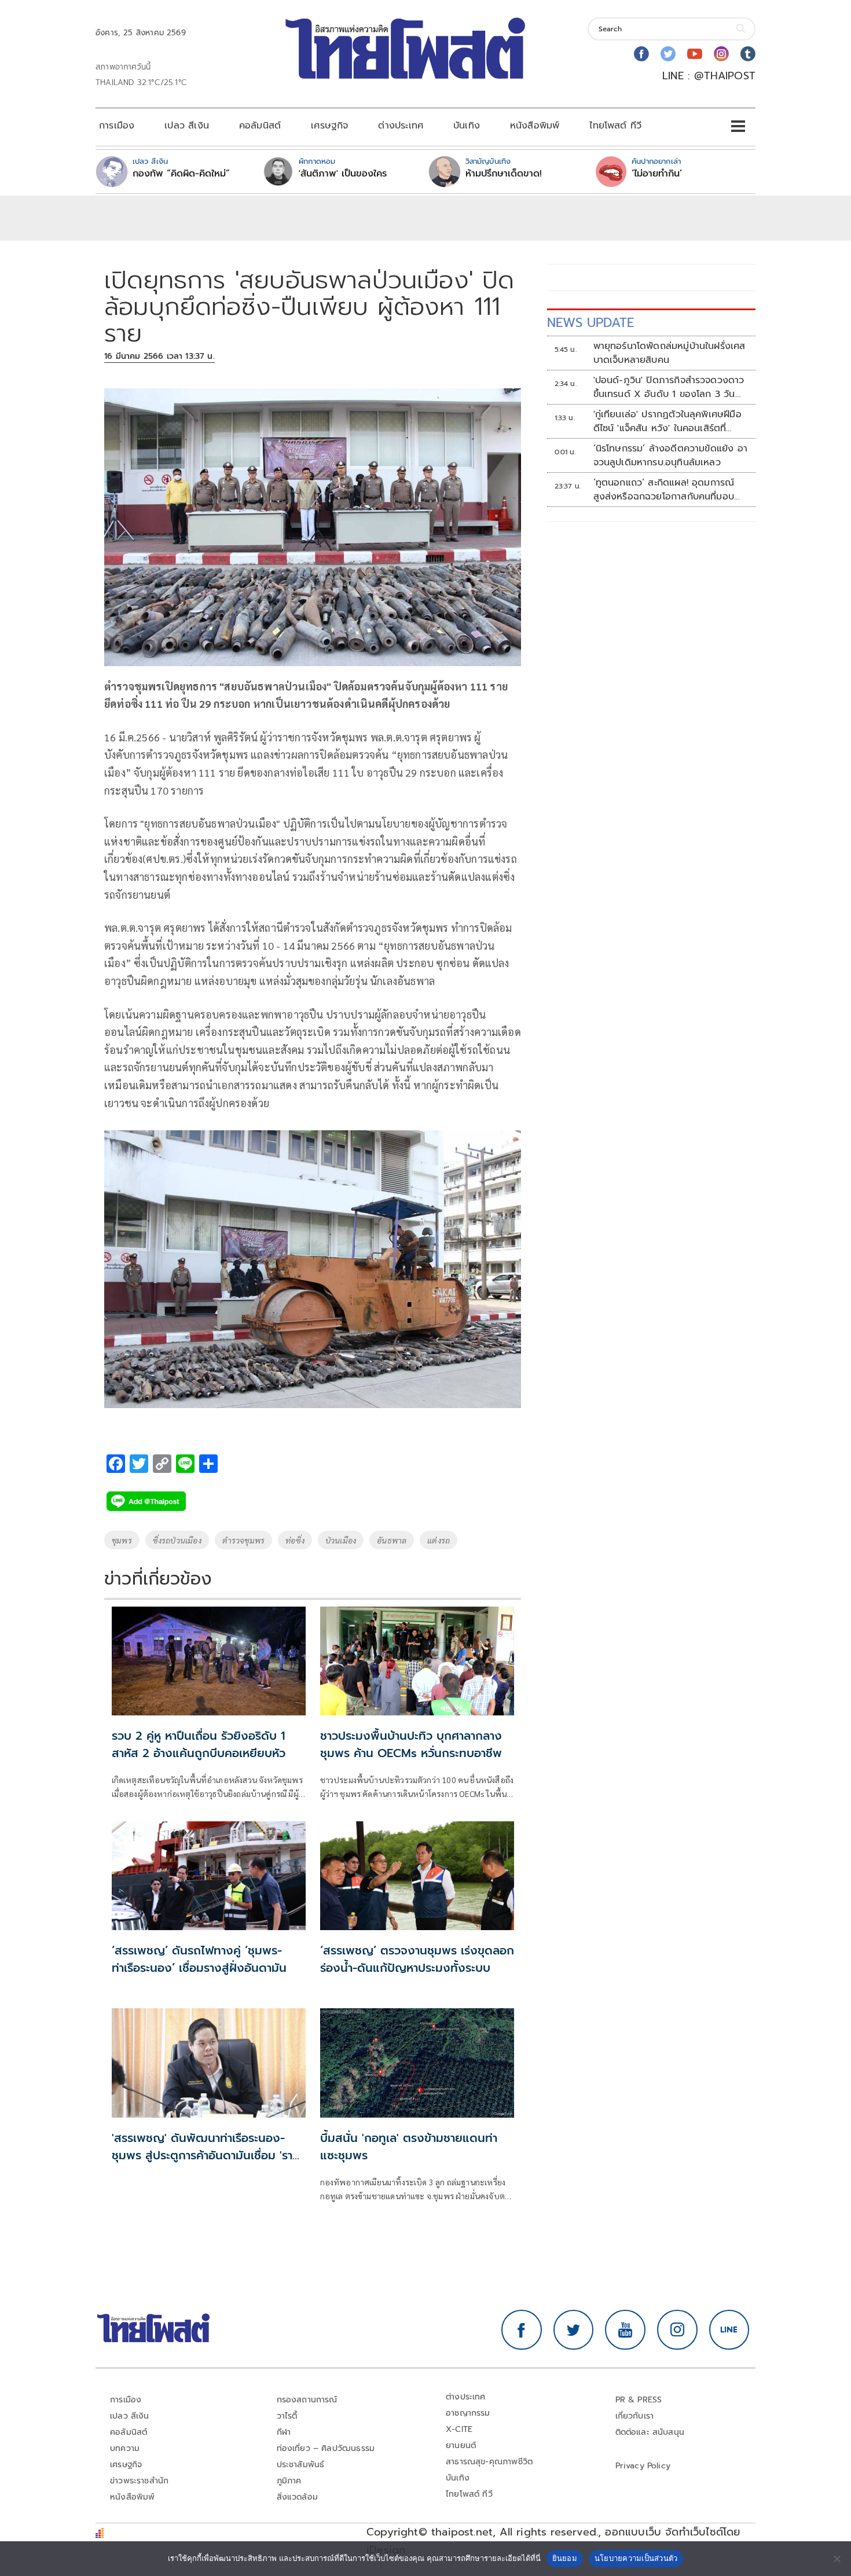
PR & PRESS (639, 2400)
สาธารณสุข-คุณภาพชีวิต (489, 2462)
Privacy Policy (643, 2466)
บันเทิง (467, 126)
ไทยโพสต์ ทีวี (615, 126)
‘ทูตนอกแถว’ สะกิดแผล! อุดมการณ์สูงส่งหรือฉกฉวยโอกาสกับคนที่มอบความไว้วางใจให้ (664, 490)
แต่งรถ (439, 1540)
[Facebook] (641, 54)
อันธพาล (392, 1540)
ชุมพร (122, 1540)
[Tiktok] (748, 54)
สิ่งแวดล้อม (297, 2497)
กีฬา (284, 2432)
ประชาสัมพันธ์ (301, 2465)
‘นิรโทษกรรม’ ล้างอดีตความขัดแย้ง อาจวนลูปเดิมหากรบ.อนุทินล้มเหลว (670, 455)
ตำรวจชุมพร (243, 1540)
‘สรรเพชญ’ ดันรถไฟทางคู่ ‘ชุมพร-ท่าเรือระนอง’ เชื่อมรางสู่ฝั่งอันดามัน (199, 1959)
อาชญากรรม (468, 2413)
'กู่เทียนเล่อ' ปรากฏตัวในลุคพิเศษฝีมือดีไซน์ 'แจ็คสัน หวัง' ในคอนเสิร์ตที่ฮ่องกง (667, 421)
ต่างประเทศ (401, 126)
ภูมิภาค (289, 2481)
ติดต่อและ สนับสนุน (650, 2432)
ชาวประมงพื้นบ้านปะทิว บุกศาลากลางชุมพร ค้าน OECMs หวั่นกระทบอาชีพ (411, 1744)
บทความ (125, 2448)
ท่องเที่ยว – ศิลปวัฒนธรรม (326, 2448)
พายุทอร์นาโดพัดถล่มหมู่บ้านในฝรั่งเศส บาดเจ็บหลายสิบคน (670, 353)
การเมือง (117, 126)
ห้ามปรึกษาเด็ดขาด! (504, 174)
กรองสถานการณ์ (307, 2400)
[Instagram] (721, 54)
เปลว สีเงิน (187, 126)
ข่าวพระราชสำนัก (139, 2481)
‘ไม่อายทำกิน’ (657, 174)
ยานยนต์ (461, 2445)
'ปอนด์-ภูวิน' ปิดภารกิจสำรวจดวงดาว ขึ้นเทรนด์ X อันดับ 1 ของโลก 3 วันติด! (669, 387)
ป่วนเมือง (341, 1540)
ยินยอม (565, 2558)
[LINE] (729, 2330)
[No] (837, 2559)
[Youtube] (695, 54)
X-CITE (459, 2429)
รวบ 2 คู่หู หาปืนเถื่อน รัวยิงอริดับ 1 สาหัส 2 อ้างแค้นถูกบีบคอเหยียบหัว (199, 1744)
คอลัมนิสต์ (260, 126)
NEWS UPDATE (590, 323)
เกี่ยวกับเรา (635, 2416)
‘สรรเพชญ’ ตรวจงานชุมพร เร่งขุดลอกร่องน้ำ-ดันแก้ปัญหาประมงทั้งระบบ (417, 1959)
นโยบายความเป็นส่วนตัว (636, 2558)
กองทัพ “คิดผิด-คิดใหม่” (181, 174)
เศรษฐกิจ (329, 126)
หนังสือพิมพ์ (535, 126)
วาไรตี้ (287, 2416)
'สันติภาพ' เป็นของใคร (343, 174)
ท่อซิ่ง (295, 1540)
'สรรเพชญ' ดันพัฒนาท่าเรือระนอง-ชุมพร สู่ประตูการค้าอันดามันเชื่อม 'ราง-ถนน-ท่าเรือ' (208, 2155)
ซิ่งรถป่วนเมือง (177, 1540)
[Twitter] (668, 54)
